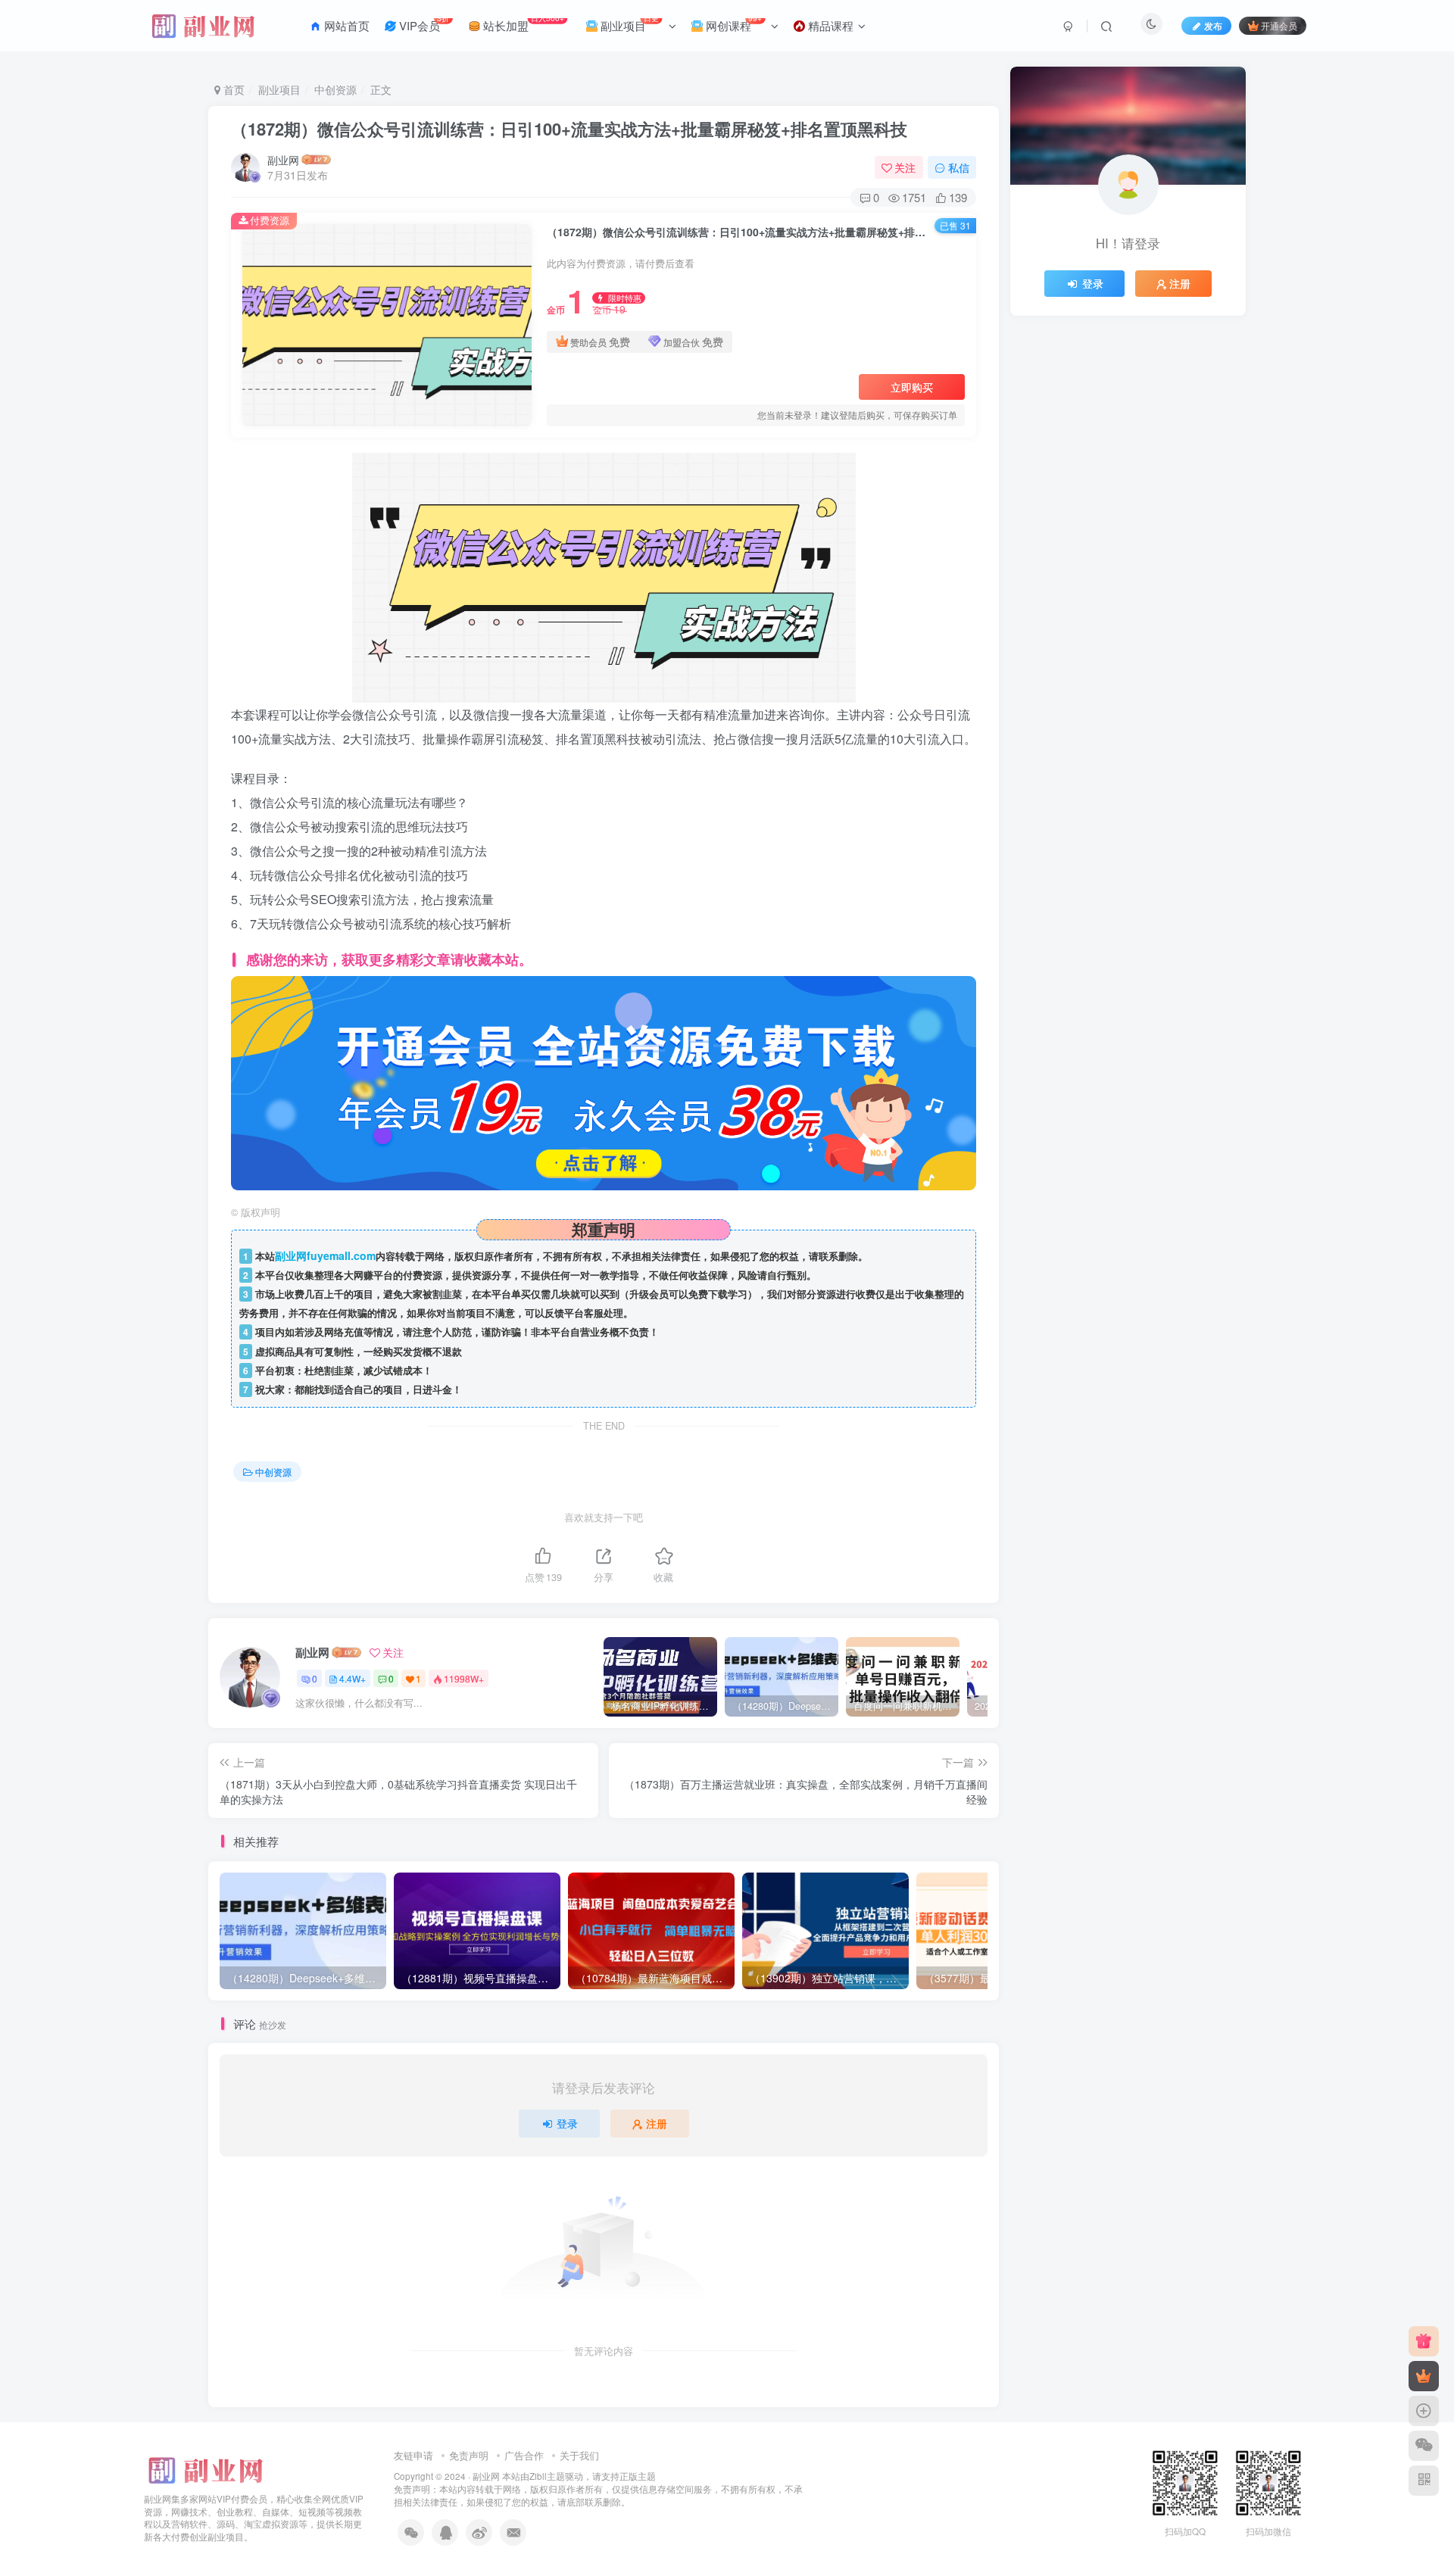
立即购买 (912, 387)
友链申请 (413, 2455)
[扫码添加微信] (1424, 2446)
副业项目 (279, 89)
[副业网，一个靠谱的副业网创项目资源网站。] (204, 2468)
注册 (657, 2123)
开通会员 (1279, 25)
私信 (959, 167)
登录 (567, 2123)
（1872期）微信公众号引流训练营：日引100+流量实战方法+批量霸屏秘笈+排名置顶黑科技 (569, 129)
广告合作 (524, 2455)
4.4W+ (353, 1678)
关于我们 (579, 2455)
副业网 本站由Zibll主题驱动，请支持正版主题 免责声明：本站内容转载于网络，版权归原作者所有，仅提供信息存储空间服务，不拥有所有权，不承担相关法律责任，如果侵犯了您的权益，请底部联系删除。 (598, 2489)
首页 (232, 89)
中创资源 (335, 89)
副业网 (283, 160)
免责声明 (469, 2455)
